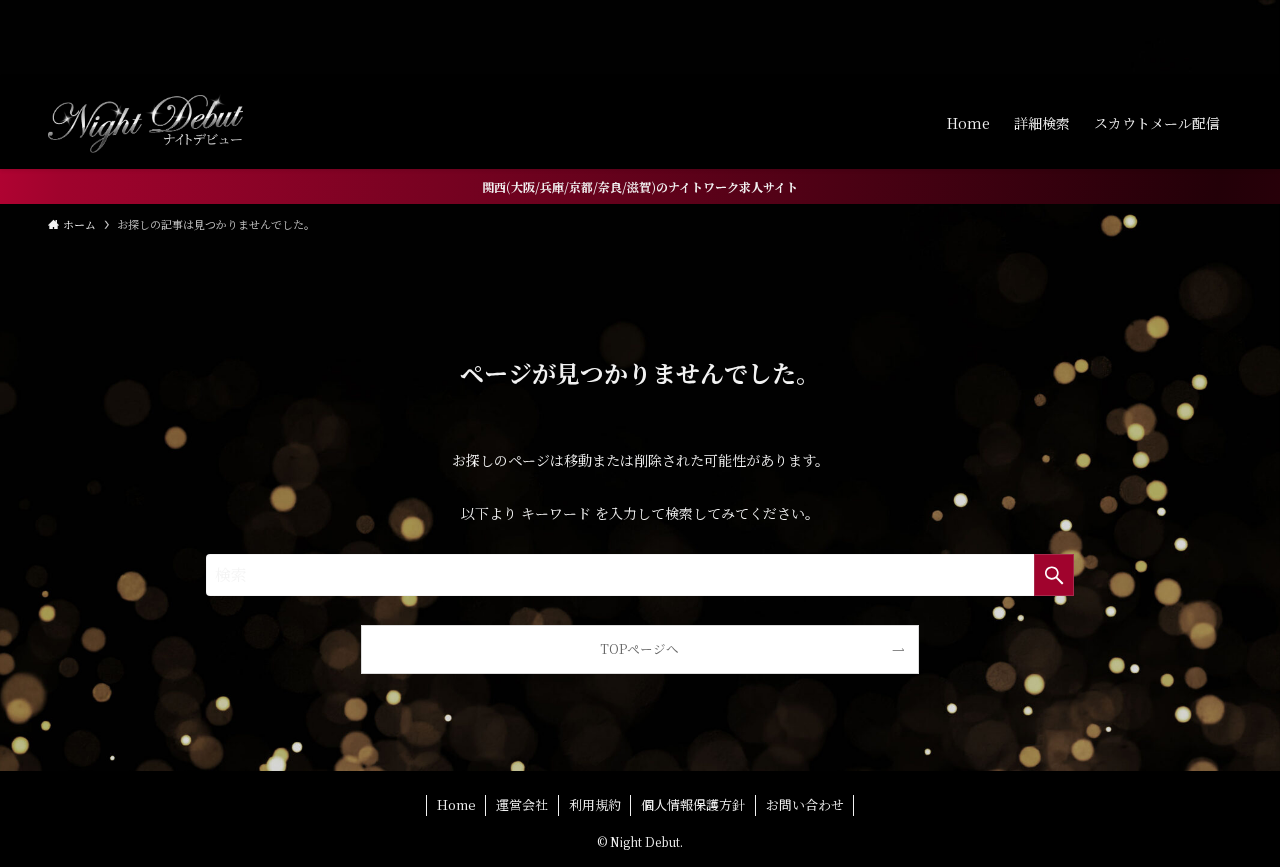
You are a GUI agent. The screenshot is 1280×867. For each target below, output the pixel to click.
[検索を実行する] (1054, 575)
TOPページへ (639, 648)
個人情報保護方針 (693, 804)
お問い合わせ (805, 804)
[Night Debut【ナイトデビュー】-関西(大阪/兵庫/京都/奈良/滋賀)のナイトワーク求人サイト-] (145, 123)
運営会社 (522, 804)
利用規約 (595, 804)
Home (456, 804)
